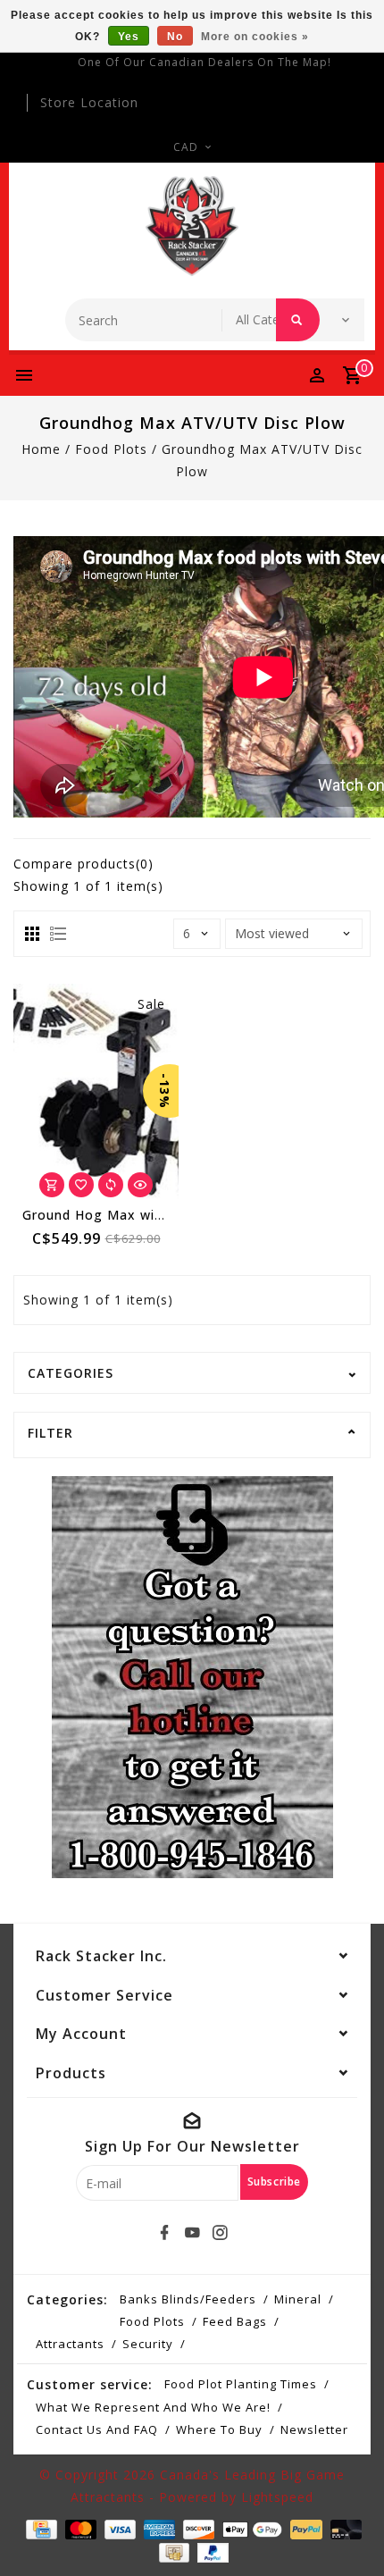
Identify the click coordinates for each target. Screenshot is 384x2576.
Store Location (89, 102)
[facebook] (164, 2233)
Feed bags (235, 2321)
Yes (129, 37)
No (175, 37)
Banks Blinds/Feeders (188, 2299)
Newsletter (314, 2429)
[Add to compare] (111, 1185)
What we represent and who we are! (153, 2407)
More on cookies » (255, 37)
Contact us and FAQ (97, 2429)
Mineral (298, 2299)
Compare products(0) (83, 864)
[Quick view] (140, 1185)
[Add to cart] (52, 1185)
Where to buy (219, 2429)
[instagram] (220, 2233)
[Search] (298, 320)
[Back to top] (348, 2531)
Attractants (70, 2344)
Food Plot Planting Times (241, 2384)
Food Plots (111, 449)
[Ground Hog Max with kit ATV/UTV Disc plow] (96, 1091)
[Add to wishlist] (81, 1185)
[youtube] (192, 2233)
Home (41, 449)
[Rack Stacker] (192, 226)
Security (148, 2344)
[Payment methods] (39, 2528)
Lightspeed (277, 2497)
